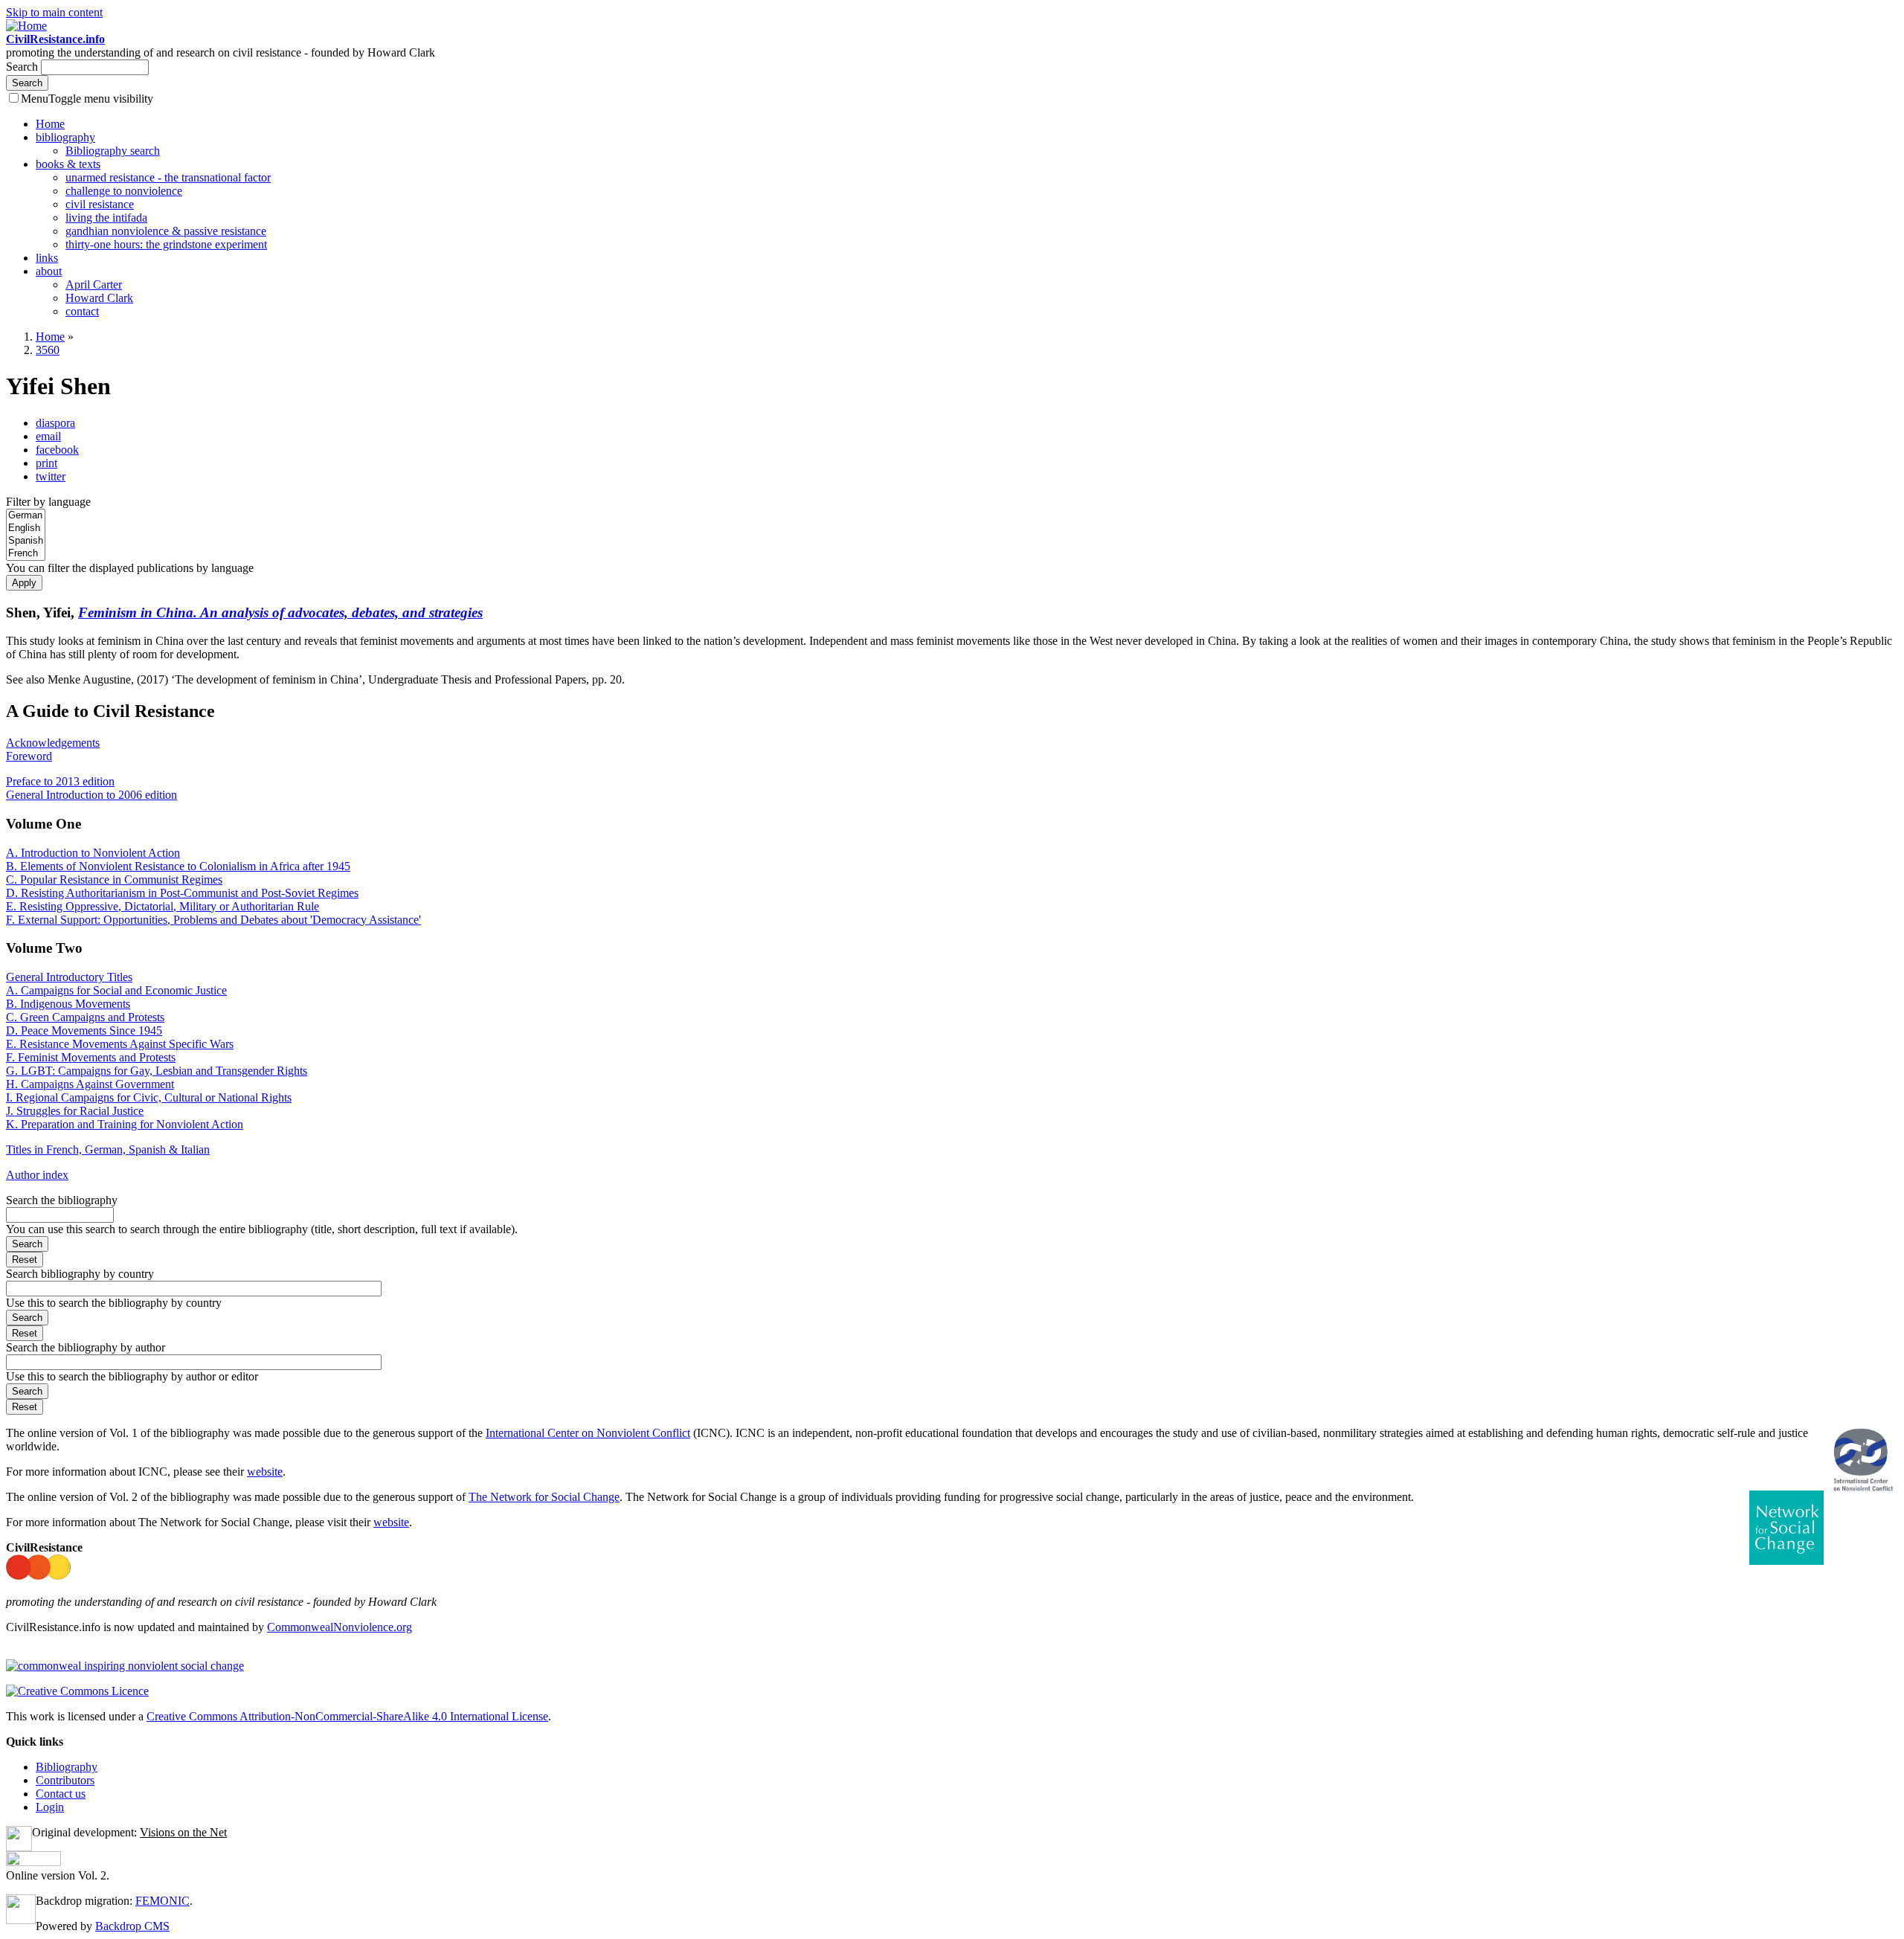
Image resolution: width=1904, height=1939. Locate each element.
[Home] (26, 26)
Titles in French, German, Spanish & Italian (108, 1149)
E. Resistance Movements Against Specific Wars (120, 1044)
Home (50, 124)
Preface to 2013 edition (60, 781)
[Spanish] (26, 541)
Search (23, 67)
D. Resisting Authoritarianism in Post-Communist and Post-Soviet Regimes (182, 893)
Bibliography (67, 1767)
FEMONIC (163, 1901)
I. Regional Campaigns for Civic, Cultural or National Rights (149, 1097)
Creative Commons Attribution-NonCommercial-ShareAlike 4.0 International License (347, 1716)
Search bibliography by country (80, 1274)
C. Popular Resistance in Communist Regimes (114, 880)
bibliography (65, 137)
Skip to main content (54, 12)
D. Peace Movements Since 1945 (84, 1030)
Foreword (29, 756)
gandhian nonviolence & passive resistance (166, 231)
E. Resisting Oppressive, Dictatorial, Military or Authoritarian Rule (163, 906)
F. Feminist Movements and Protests (91, 1057)
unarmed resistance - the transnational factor (168, 177)
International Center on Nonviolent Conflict (588, 1433)
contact (82, 311)
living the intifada (106, 218)
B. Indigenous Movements (68, 1004)
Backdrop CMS (132, 1926)
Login (50, 1807)
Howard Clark (99, 298)
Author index (37, 1175)
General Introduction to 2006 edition (91, 795)
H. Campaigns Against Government (90, 1084)
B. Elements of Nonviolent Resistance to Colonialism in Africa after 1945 (178, 866)
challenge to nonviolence (124, 191)
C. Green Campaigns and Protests (85, 1017)
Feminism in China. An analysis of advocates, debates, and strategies (280, 612)
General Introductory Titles (69, 977)
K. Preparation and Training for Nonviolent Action (125, 1124)
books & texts (68, 164)
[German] (26, 516)
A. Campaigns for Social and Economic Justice (116, 990)
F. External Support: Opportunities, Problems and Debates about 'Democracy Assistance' (213, 920)
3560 (48, 350)
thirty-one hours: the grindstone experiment (166, 244)
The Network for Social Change (544, 1497)
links (47, 258)
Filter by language (48, 502)
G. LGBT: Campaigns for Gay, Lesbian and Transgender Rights (157, 1071)
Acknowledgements (53, 743)
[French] (26, 554)
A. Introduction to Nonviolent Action (93, 853)
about (49, 271)
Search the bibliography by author (86, 1347)
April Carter (94, 284)
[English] (26, 528)
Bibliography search (113, 151)
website (265, 1472)
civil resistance (100, 204)
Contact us (61, 1794)
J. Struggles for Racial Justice (75, 1111)
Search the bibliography (62, 1200)
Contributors (65, 1780)
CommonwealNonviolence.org (340, 1627)
